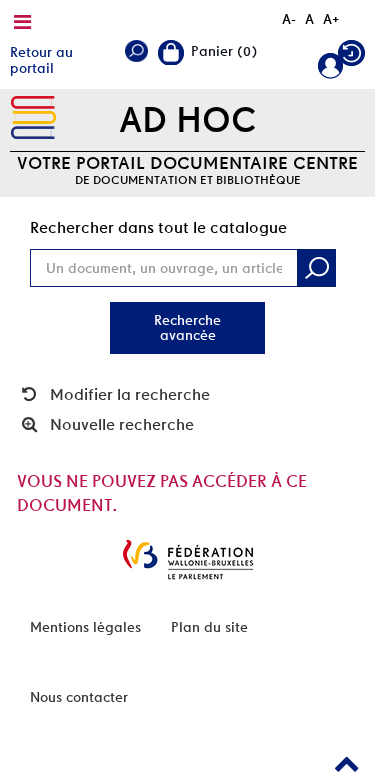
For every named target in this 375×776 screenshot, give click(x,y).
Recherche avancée (187, 327)
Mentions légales (85, 627)
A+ (331, 19)
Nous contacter (79, 697)
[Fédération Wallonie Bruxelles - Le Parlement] (188, 559)
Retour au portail (41, 60)
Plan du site (209, 627)
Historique (351, 57)
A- (289, 19)
